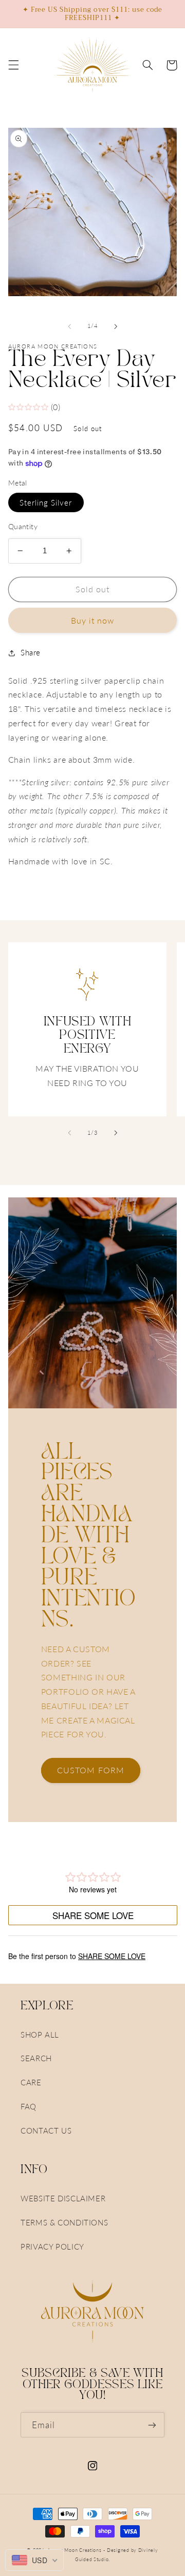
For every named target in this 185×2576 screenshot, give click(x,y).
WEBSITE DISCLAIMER (63, 2198)
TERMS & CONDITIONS (64, 2222)
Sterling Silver (46, 502)
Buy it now (93, 620)
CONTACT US (46, 2130)
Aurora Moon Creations (74, 2550)
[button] (13, 65)
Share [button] (31, 652)
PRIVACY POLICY (52, 2246)
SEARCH (36, 2058)
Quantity (23, 527)
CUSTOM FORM (91, 1770)
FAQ (29, 2106)
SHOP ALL (40, 2035)
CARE (31, 2082)
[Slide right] (116, 326)
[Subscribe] (152, 2425)
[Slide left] (69, 326)
